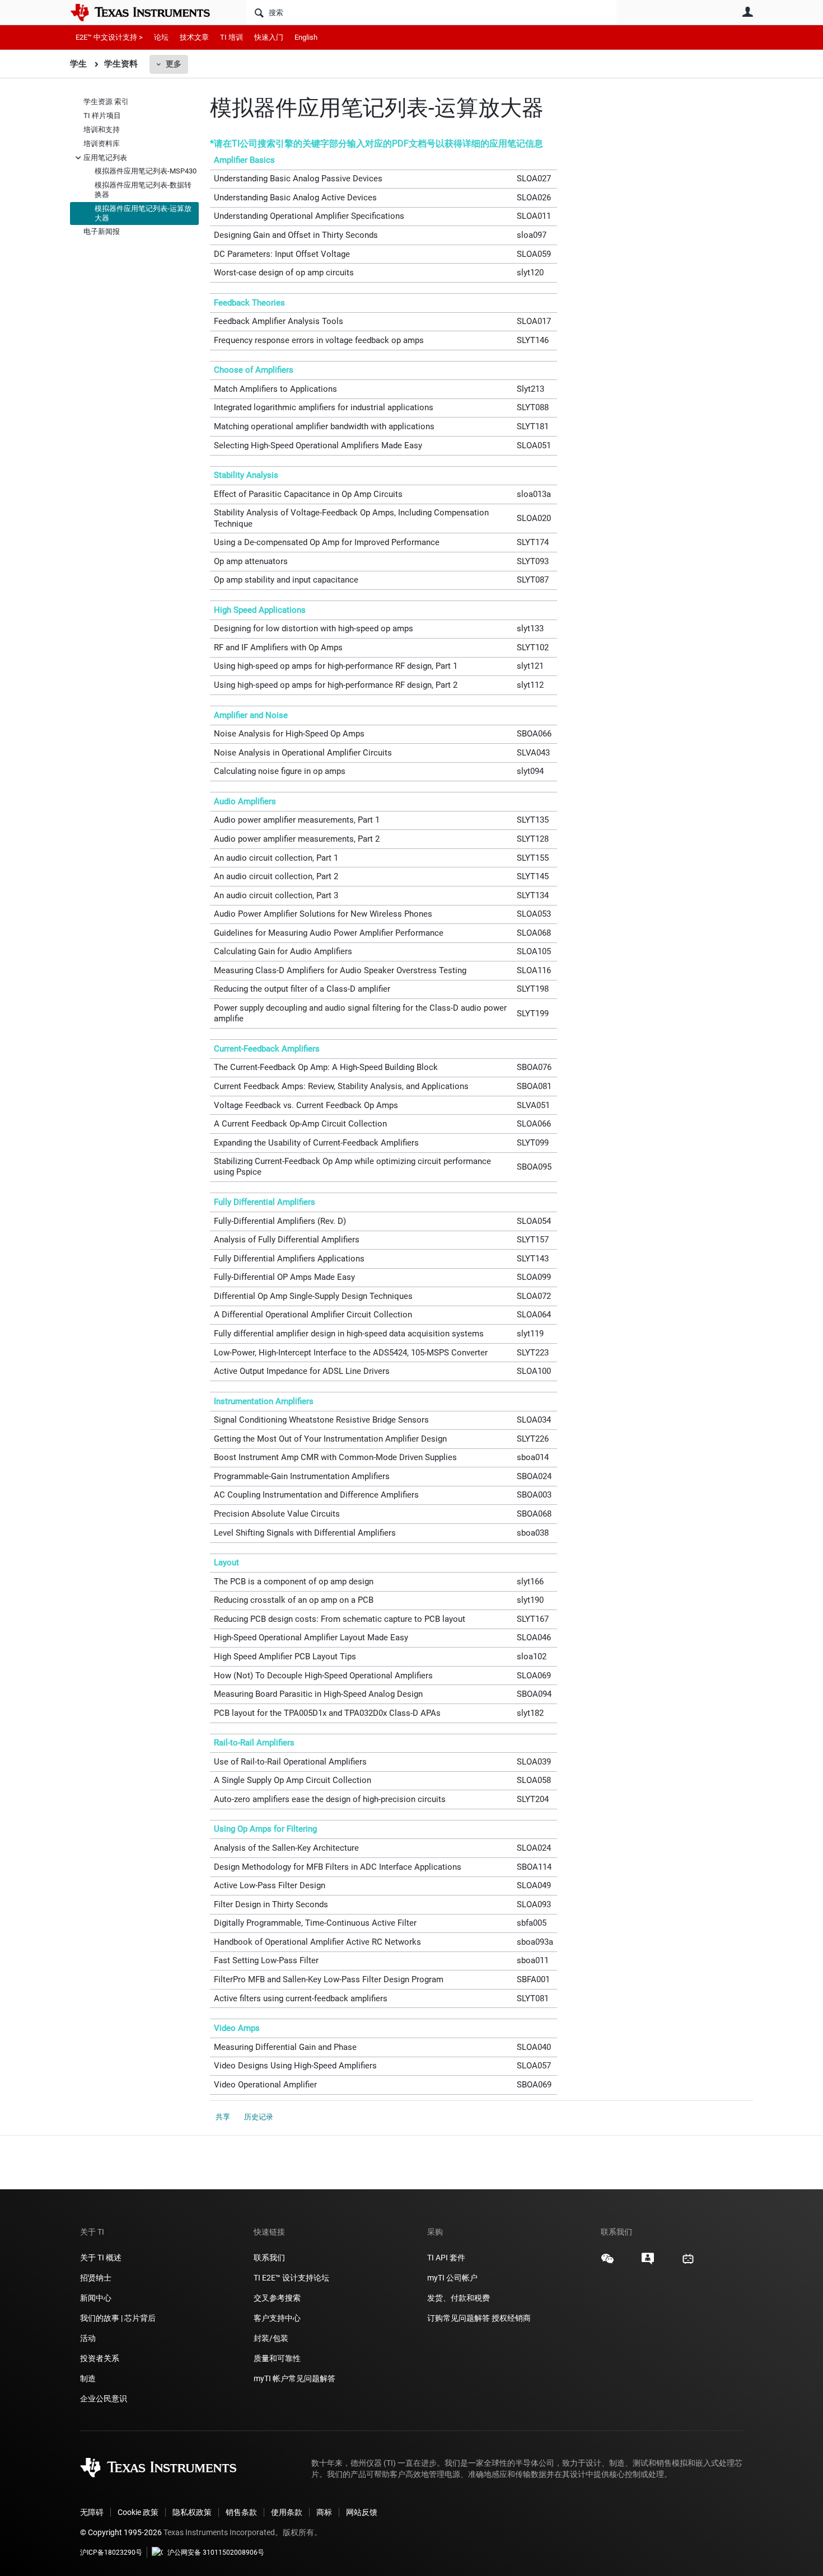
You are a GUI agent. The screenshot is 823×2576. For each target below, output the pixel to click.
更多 (174, 64)
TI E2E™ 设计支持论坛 (291, 2278)
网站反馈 (362, 2512)
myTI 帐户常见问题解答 (294, 2378)
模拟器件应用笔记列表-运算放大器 (143, 213)
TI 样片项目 (102, 116)
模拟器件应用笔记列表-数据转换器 (143, 190)
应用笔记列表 (105, 157)
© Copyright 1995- (121, 2532)
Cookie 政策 (138, 2512)
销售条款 (241, 2512)
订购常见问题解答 (459, 2318)
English (306, 37)
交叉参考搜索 (277, 2298)
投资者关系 (100, 2358)
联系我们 (269, 2258)
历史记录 (259, 2117)
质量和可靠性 (278, 2358)
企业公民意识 (104, 2399)
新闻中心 (96, 2298)
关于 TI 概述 (101, 2258)
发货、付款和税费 (459, 2298)
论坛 (161, 37)
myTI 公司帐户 (452, 2278)
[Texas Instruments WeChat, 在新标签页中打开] (607, 2263)
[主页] (148, 12)
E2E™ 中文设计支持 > (109, 37)
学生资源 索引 (106, 102)
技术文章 (194, 37)
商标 (324, 2512)
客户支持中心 (277, 2318)
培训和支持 (102, 130)
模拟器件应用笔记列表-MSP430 (146, 171)
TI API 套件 (446, 2258)
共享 (223, 2117)
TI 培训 (232, 37)
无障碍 (92, 2512)
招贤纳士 (96, 2278)
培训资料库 (102, 144)
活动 (88, 2338)
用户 (747, 12)
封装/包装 (271, 2338)
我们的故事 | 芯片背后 (118, 2318)
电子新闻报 (102, 231)
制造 (88, 2378)
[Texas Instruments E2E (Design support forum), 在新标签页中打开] (648, 2263)
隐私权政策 (192, 2512)
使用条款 (287, 2512)
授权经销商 (511, 2318)
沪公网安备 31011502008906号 (216, 2552)
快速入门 (269, 37)
